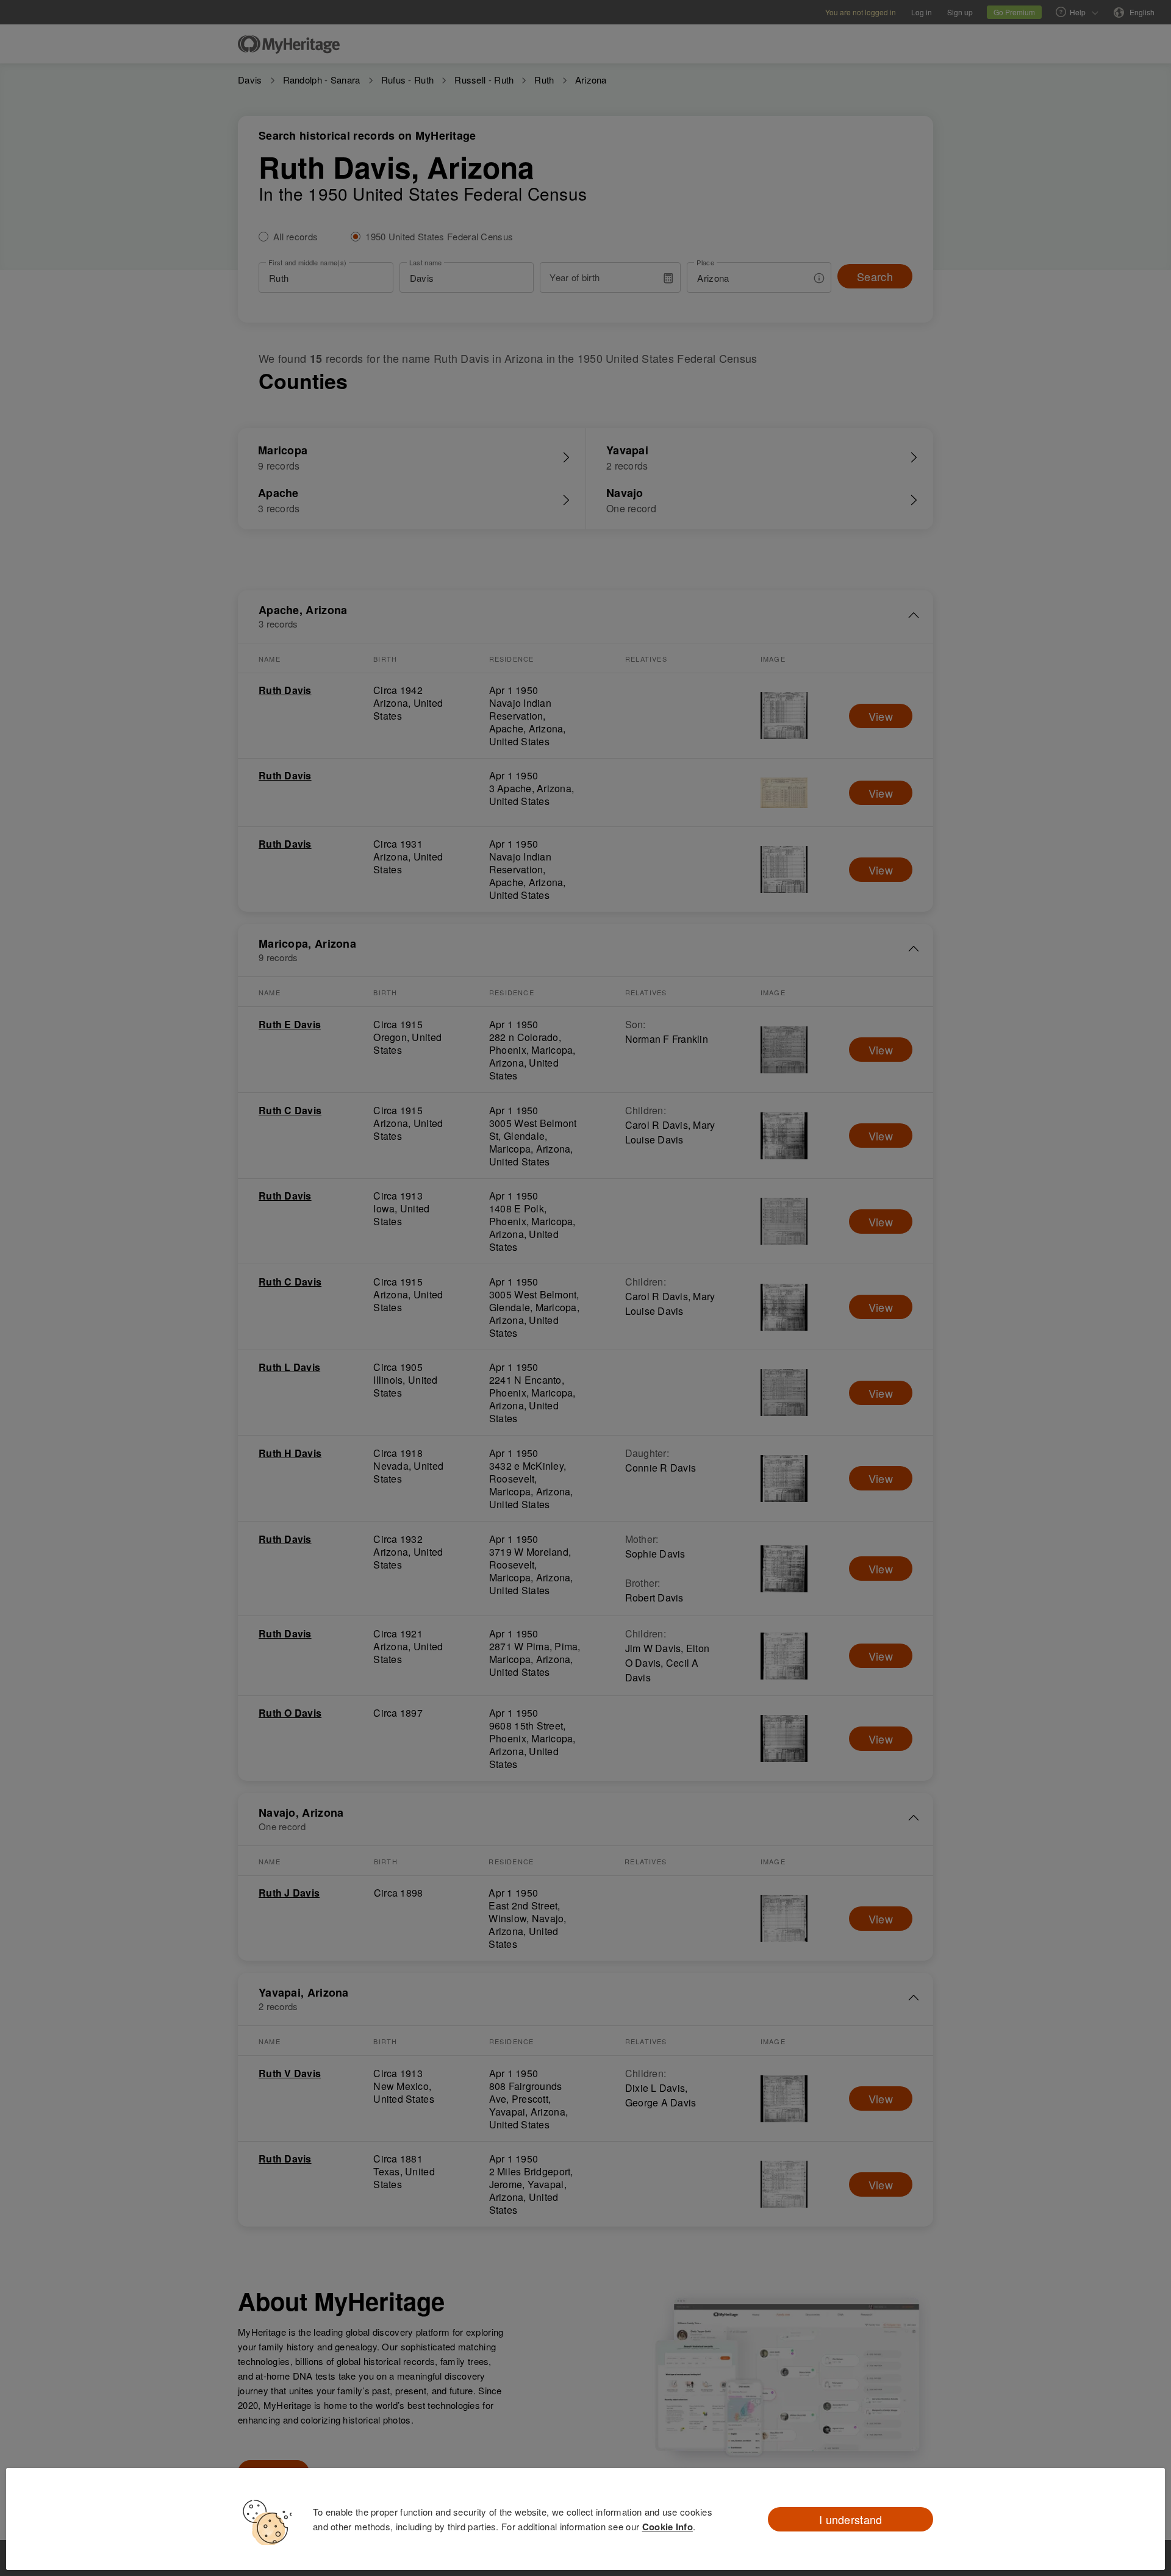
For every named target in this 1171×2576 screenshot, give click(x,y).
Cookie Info (668, 2527)
